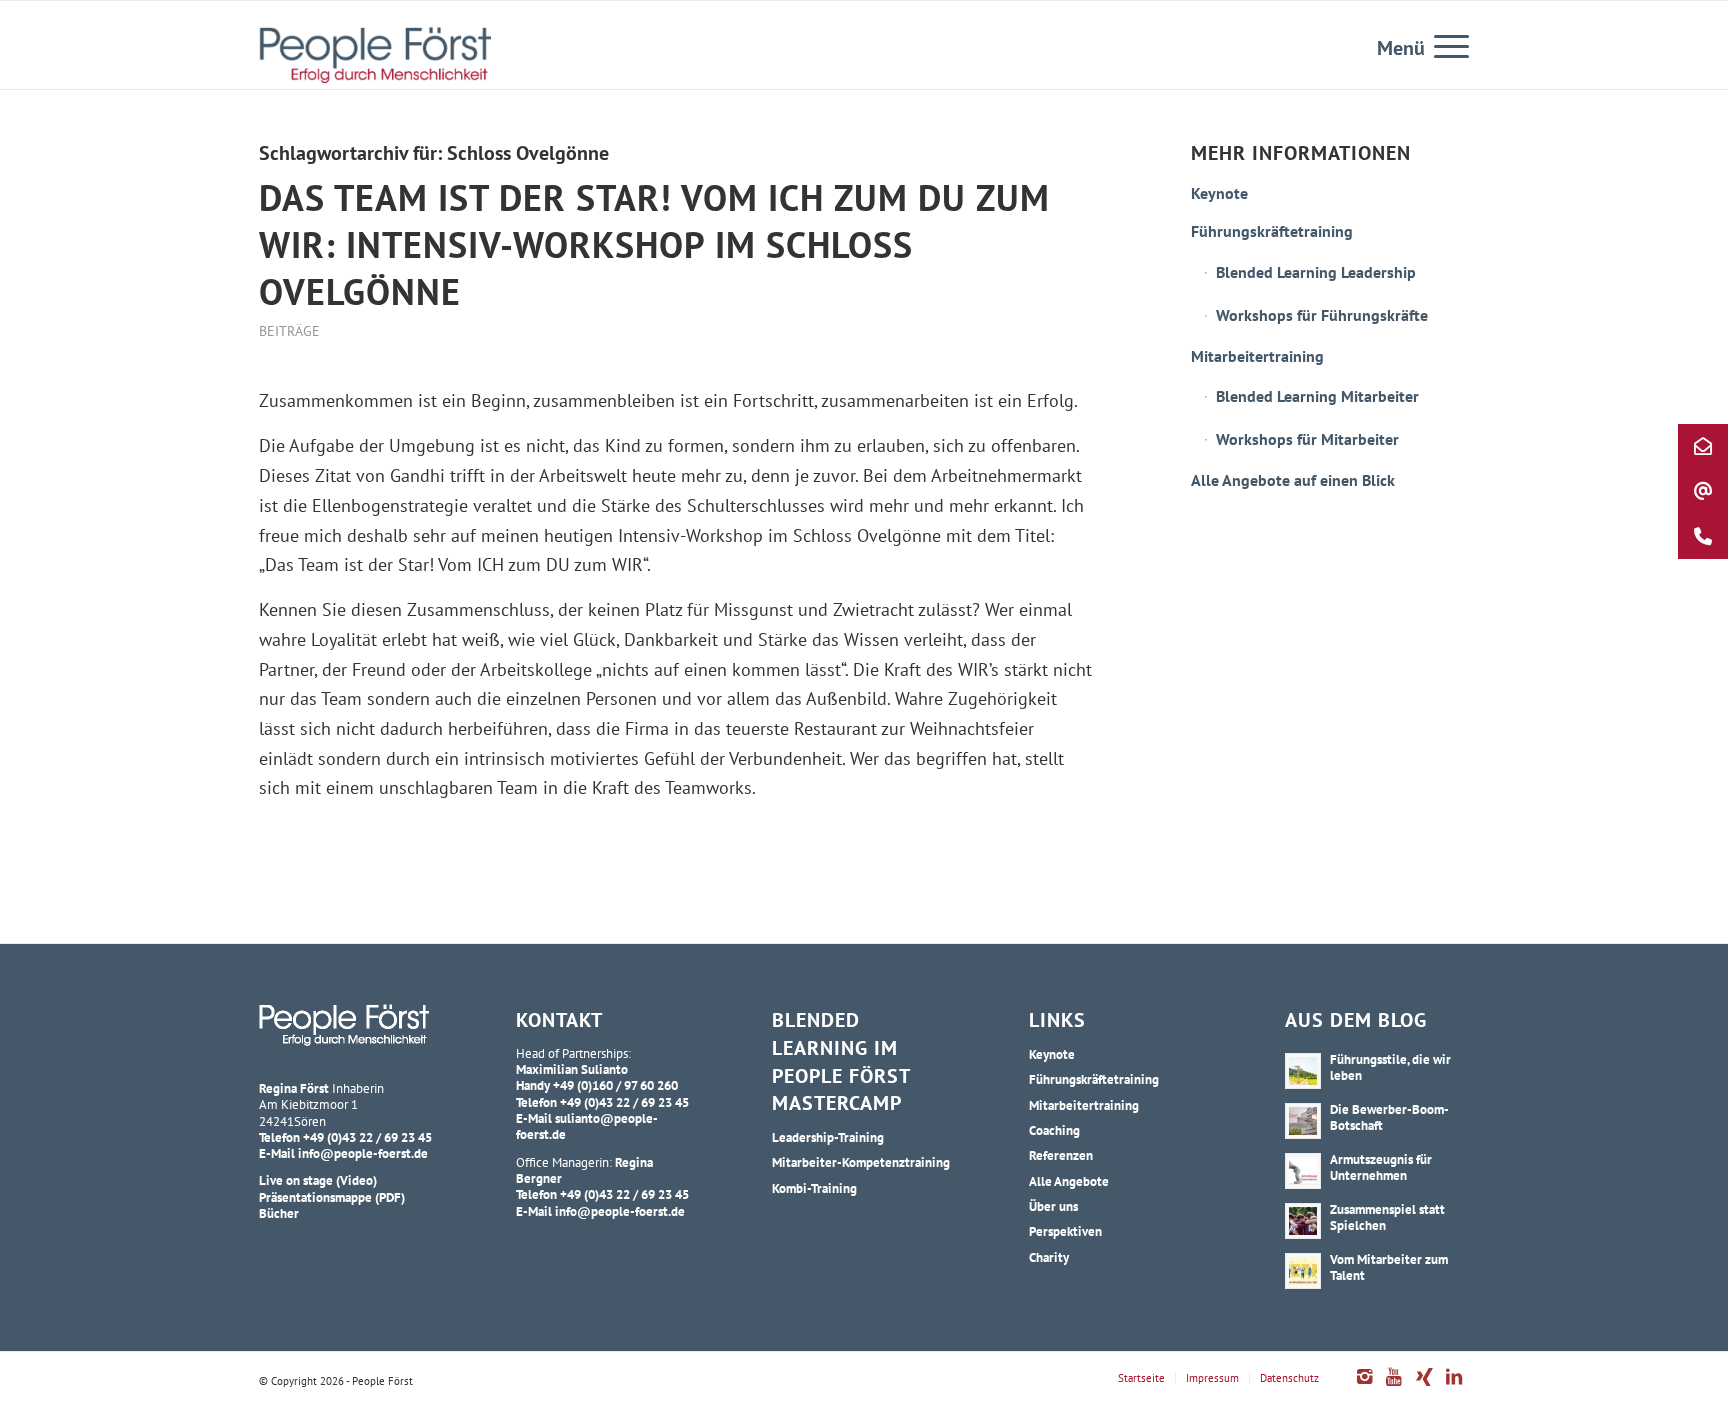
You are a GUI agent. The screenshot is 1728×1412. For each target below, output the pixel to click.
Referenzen (1061, 1155)
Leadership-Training (828, 1137)
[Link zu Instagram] (1364, 1387)
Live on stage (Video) (318, 1180)
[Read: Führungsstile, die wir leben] (1303, 1071)
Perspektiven (1065, 1231)
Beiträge (289, 330)
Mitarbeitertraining (1257, 356)
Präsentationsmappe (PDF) (332, 1197)
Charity (1049, 1257)
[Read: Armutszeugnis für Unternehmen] (1303, 1171)
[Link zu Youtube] (1394, 1387)
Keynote (1219, 193)
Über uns (1053, 1206)
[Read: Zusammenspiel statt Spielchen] (1303, 1221)
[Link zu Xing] (1424, 1387)
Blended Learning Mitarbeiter (1317, 396)
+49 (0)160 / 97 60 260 (615, 1085)
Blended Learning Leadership (1316, 272)
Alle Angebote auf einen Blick (1293, 480)
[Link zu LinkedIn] (1454, 1387)
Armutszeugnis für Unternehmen (1381, 1167)
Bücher (279, 1213)
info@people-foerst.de (363, 1153)
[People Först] (375, 55)
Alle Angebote (1069, 1181)
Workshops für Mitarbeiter (1307, 439)
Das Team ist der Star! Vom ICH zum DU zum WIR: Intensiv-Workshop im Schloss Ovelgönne (654, 244)
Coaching (1054, 1130)
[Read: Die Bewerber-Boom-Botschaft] (1303, 1121)
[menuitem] (1445, 45)
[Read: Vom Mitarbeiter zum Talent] (1303, 1271)
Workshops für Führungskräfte (1322, 315)
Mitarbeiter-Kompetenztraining (861, 1162)
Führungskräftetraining (1272, 231)
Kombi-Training (814, 1188)
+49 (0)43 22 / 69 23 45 (367, 1137)
